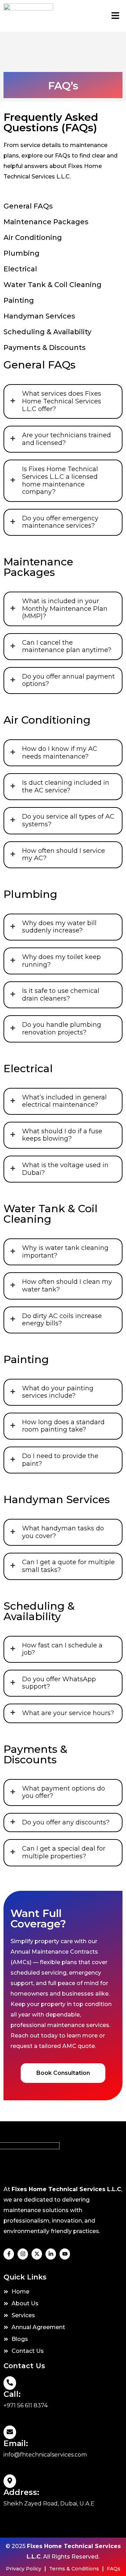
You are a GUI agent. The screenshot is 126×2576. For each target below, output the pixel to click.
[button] (115, 16)
